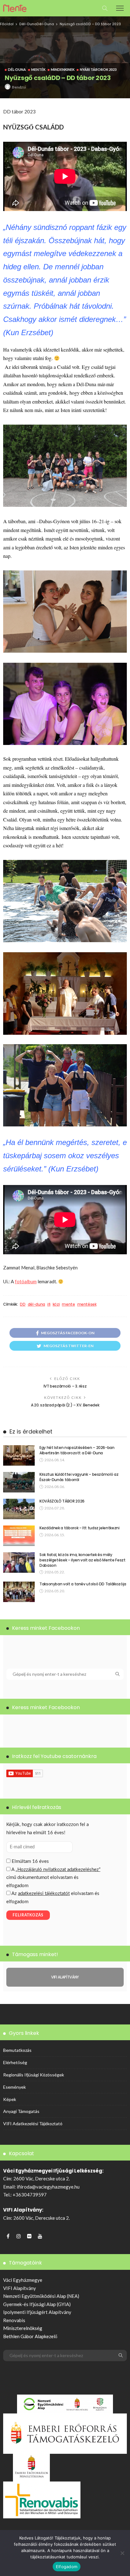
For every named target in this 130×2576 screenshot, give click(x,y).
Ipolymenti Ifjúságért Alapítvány (37, 2312)
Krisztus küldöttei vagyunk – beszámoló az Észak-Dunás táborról (79, 1477)
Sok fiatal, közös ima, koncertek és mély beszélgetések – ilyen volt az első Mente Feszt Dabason (82, 1560)
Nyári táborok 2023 (98, 69)
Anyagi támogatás (21, 2111)
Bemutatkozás (17, 2050)
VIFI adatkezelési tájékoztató (33, 2124)
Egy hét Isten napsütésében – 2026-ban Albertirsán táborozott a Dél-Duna (77, 1450)
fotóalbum (26, 1281)
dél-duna (36, 1304)
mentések (87, 1304)
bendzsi (19, 87)
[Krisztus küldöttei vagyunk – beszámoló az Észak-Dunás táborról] (19, 1482)
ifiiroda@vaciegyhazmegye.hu (48, 2187)
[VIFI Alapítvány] (65, 1977)
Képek (10, 2099)
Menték (38, 69)
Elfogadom (67, 2567)
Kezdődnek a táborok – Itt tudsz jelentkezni (80, 1528)
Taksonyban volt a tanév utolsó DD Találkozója (83, 1584)
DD (23, 1304)
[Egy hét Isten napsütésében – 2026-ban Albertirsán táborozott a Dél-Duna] (19, 1455)
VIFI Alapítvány (20, 2288)
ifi (49, 1304)
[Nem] (122, 2553)
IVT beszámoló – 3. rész (65, 1386)
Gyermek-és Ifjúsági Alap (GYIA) (37, 2304)
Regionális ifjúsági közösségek (34, 2075)
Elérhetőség (15, 2062)
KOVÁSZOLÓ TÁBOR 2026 (62, 1501)
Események (15, 2087)
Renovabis (14, 2320)
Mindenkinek (63, 69)
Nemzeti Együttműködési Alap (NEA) (41, 2296)
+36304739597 (30, 2195)
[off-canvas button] (120, 8)
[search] (105, 8)
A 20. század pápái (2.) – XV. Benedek (65, 1405)
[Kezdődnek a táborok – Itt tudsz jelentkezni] (19, 1536)
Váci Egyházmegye (23, 2280)
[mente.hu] (15, 7)
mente (68, 1304)
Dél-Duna (28, 24)
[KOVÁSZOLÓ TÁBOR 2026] (19, 1509)
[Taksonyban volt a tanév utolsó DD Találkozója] (19, 1592)
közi (56, 1304)
